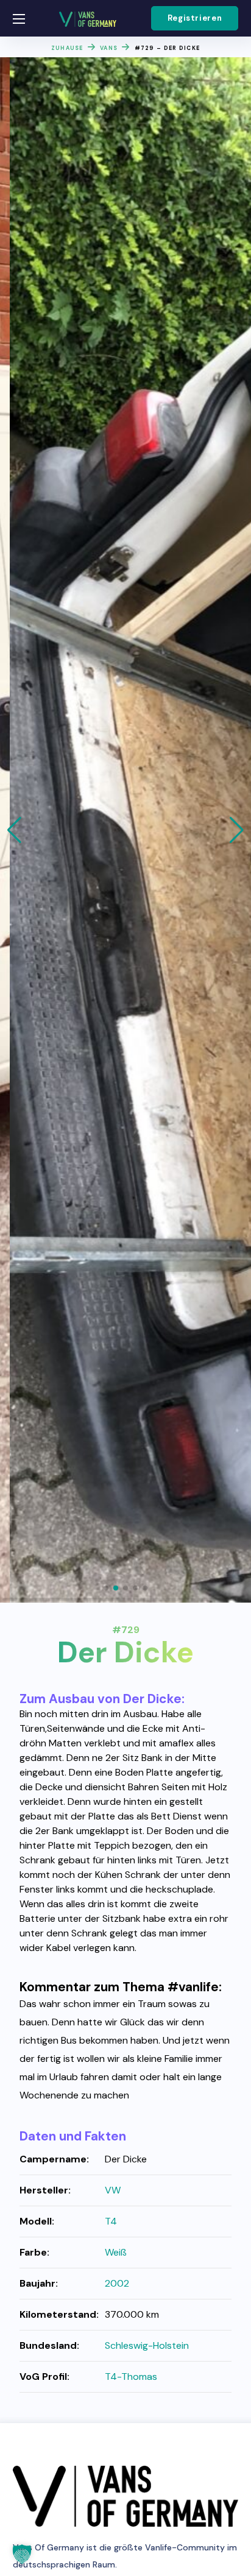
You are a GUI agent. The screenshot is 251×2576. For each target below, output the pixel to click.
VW (113, 2190)
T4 (111, 2221)
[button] (195, 18)
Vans (109, 48)
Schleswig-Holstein (147, 2345)
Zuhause (67, 48)
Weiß (116, 2252)
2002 (117, 2283)
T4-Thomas (131, 2377)
